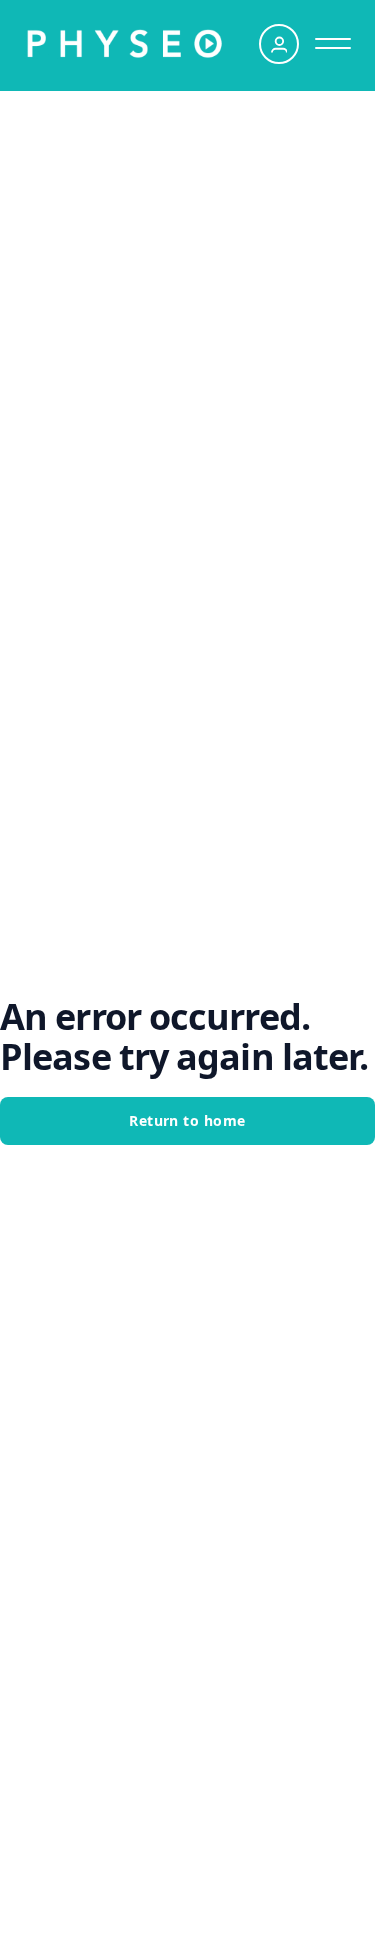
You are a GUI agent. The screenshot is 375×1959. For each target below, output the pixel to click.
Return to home (187, 1120)
